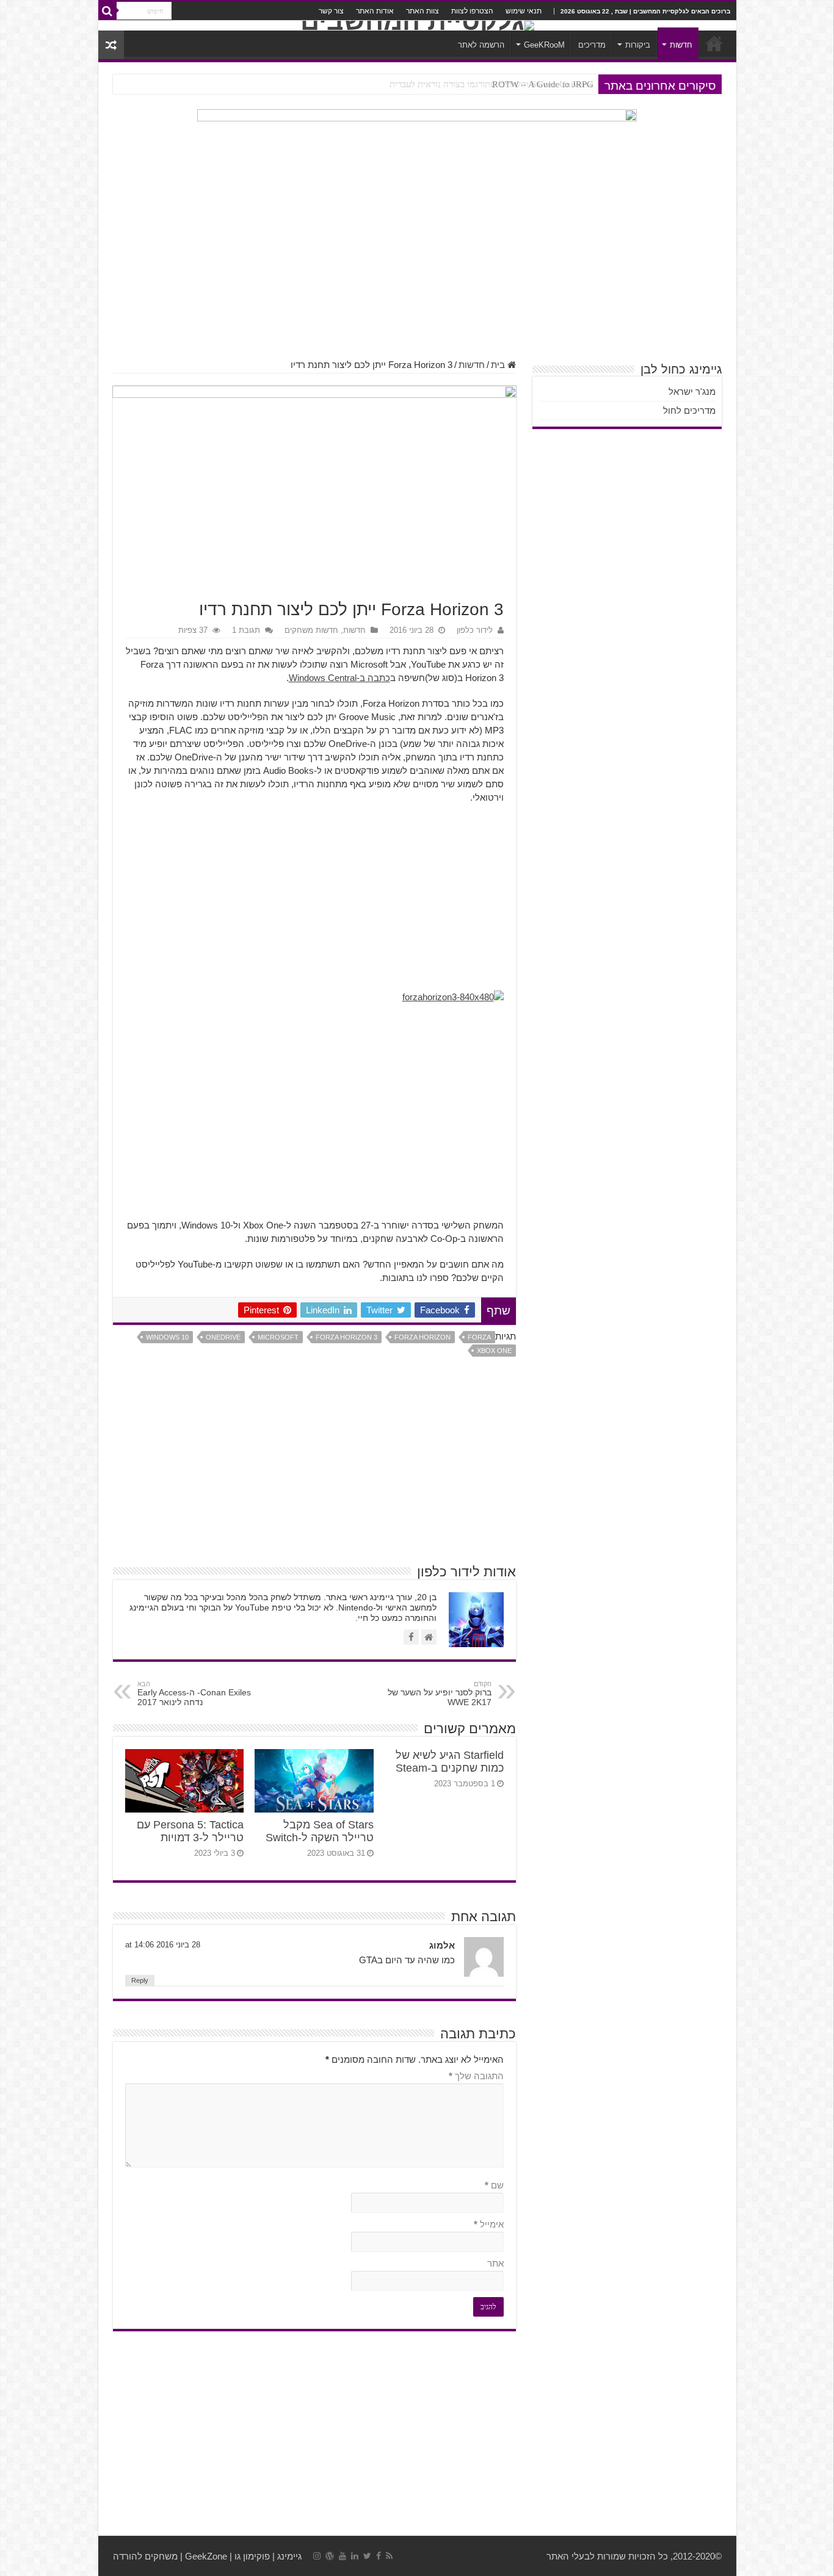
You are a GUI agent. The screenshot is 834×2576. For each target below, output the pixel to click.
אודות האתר (375, 11)
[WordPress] (330, 2556)
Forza (479, 1337)
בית (499, 365)
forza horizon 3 (346, 1337)
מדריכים (592, 45)
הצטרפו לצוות (472, 11)
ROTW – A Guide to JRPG (543, 84)
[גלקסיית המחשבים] (417, 26)
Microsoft (278, 1337)
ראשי (714, 43)
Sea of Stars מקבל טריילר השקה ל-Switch (320, 1831)
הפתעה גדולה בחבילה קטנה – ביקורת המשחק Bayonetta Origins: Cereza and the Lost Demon (421, 84)
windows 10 (167, 1337)
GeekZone (206, 2556)
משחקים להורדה (145, 2556)
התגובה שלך (476, 2076)
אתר (495, 2263)
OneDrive (223, 1337)
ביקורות (638, 45)
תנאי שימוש (524, 11)
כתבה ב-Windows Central (339, 678)
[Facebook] (379, 2556)
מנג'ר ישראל (692, 391)
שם (494, 2185)
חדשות (681, 45)
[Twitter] (367, 2556)
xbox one (494, 1351)
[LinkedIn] (355, 2556)
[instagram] (317, 2556)
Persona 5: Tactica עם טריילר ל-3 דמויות (190, 1831)
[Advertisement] (417, 262)
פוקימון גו (252, 2556)
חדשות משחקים (311, 630)
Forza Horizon (422, 1337)
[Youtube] (343, 2556)
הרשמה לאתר (481, 45)
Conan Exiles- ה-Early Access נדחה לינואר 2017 (194, 1694)
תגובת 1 (246, 630)
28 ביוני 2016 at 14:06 (163, 1945)
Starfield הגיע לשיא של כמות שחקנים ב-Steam (450, 1762)
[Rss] (389, 2556)
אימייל (489, 2224)
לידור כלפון (475, 630)
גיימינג (289, 2556)
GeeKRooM (544, 45)
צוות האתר (422, 11)
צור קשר (331, 11)
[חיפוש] (107, 11)
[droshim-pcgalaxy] (417, 142)
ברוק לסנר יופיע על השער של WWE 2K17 (440, 1694)
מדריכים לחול (689, 410)
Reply (140, 1980)
